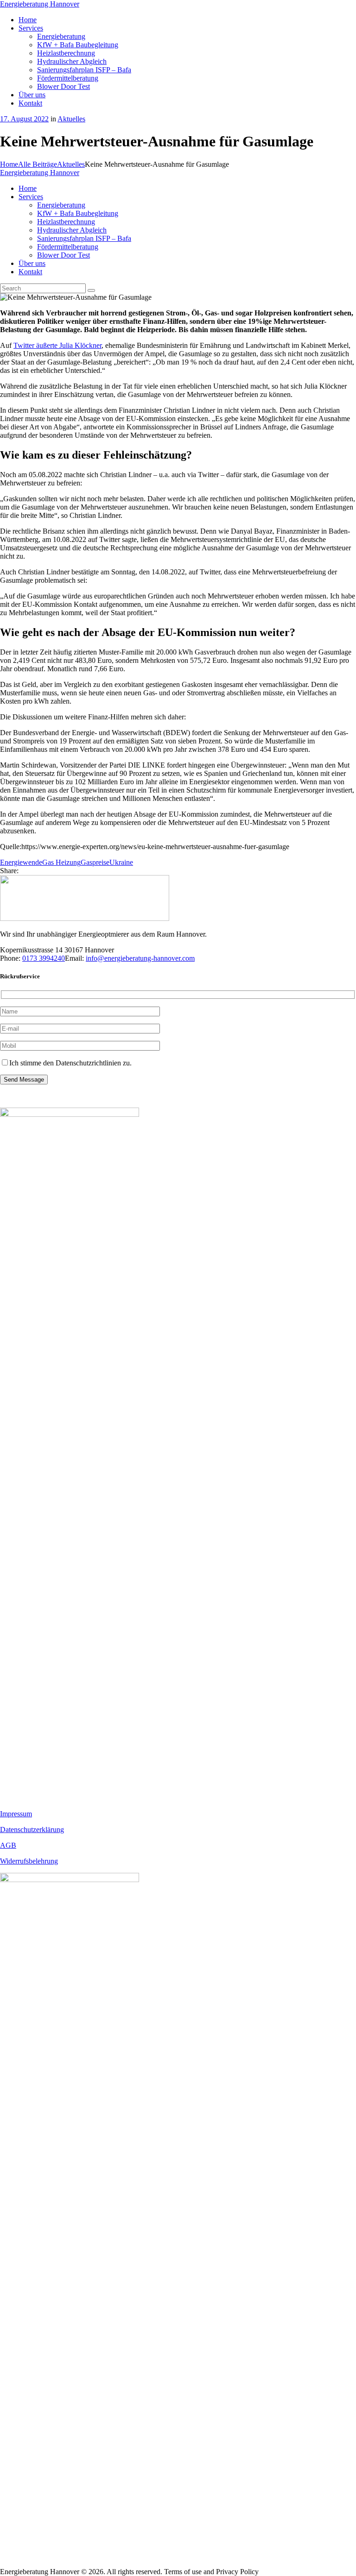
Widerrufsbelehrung (29, 1861)
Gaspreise (95, 862)
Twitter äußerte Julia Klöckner (57, 345)
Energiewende (21, 862)
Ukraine (121, 862)
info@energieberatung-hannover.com (140, 958)
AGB (8, 1845)
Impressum (16, 1814)
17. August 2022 (24, 119)
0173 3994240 (44, 958)
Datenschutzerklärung (32, 1830)
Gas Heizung (61, 862)
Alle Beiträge (38, 164)
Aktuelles (71, 119)
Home (9, 164)
